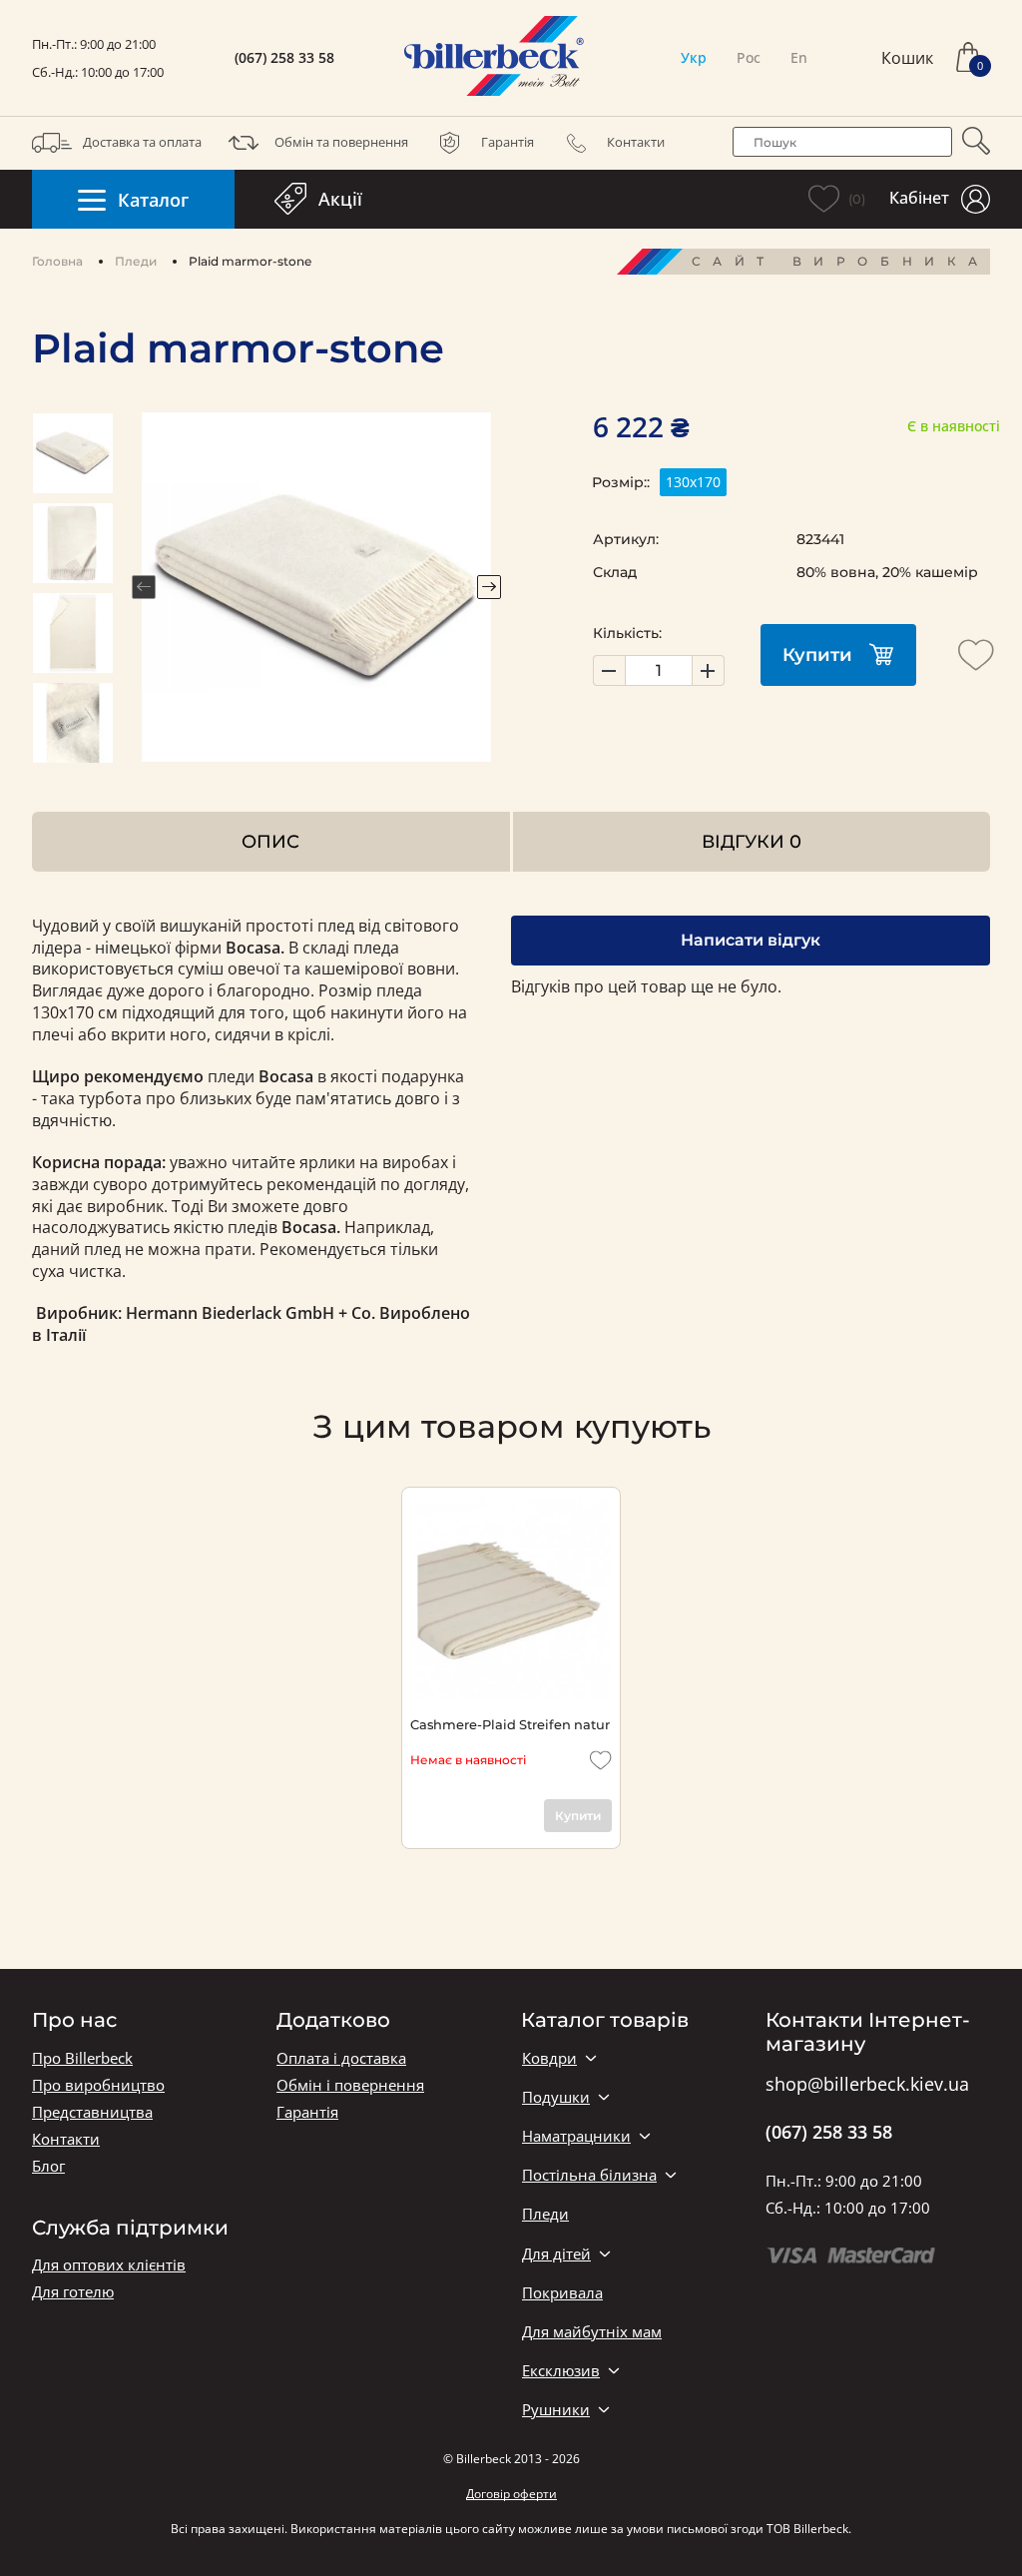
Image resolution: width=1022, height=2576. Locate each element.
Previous (144, 587)
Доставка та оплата (142, 142)
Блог (48, 2166)
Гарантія (508, 142)
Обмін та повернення (341, 142)
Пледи (136, 261)
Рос (749, 57)
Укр (694, 57)
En (799, 57)
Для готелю (73, 2292)
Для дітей (556, 2254)
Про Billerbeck (82, 2058)
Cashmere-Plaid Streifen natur (510, 1724)
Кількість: (627, 633)
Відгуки (752, 841)
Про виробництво (98, 2085)
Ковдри (549, 2058)
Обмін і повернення (350, 2085)
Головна (57, 261)
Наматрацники (576, 2136)
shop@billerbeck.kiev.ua (867, 2085)
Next (489, 587)
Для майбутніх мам (592, 2332)
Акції (340, 199)
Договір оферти (511, 2494)
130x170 (693, 482)
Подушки (556, 2097)
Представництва (92, 2112)
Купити (817, 655)
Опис (270, 841)
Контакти (636, 142)
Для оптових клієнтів (109, 2265)
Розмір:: (621, 482)
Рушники (556, 2410)
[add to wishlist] (976, 655)
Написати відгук (751, 940)
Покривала (562, 2293)
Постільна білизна (589, 2175)
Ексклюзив (561, 2371)
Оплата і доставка (341, 2058)
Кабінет (919, 198)
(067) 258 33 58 (284, 58)
